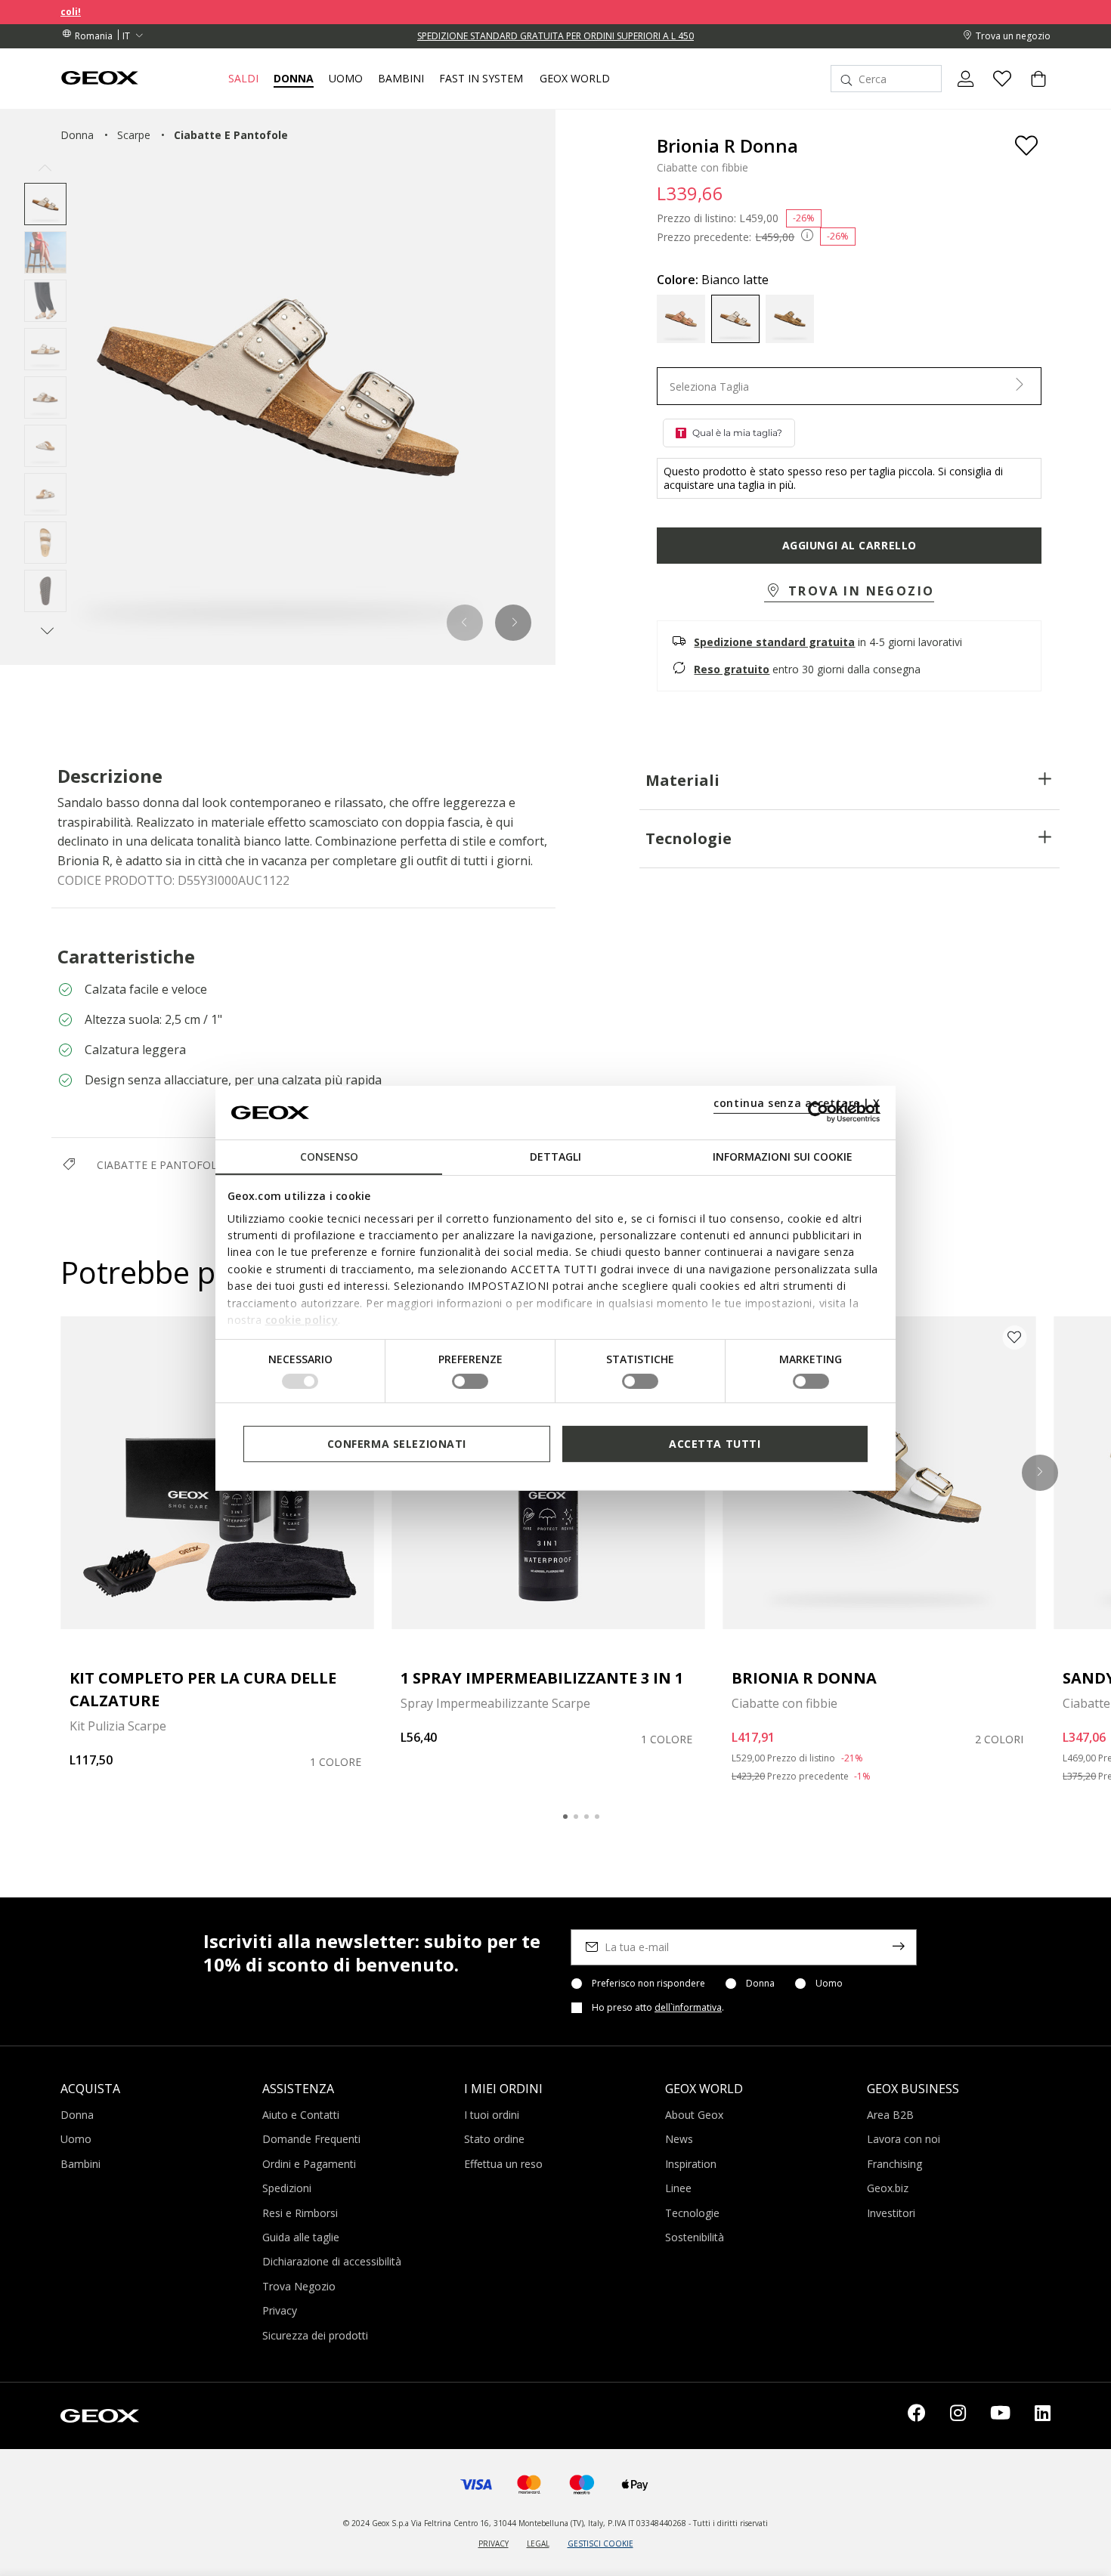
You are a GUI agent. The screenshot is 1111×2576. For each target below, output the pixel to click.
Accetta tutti (715, 1443)
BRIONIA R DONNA (804, 1678)
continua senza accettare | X (797, 1103)
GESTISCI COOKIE (600, 2544)
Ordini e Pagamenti (309, 2164)
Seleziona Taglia (709, 387)
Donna (760, 1984)
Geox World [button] (575, 79)
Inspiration (691, 2164)
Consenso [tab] (329, 1157)
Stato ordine (494, 2139)
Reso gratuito (732, 669)
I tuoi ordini (492, 2115)
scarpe (134, 135)
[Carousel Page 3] (586, 1817)
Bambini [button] (401, 79)
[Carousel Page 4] (597, 1817)
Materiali (682, 780)
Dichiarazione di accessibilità (332, 2261)
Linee (678, 2188)
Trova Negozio (299, 2286)
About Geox (694, 2115)
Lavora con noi (904, 2139)
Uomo (829, 1984)
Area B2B (890, 2115)
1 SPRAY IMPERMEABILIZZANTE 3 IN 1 (542, 1678)
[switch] (470, 1381)
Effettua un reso (503, 2164)
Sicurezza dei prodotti (315, 2335)
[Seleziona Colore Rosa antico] (681, 319)
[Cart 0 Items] (1032, 91)
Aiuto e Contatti (301, 2115)
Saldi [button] (243, 79)
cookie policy (302, 1320)
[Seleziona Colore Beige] (790, 319)
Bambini (80, 2164)
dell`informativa (688, 2007)
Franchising (894, 2164)
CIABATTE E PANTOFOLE (160, 1165)
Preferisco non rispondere (648, 1984)
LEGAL (538, 2544)
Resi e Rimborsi (300, 2213)
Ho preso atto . (658, 2008)
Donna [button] (294, 79)
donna (77, 135)
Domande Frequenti (311, 2139)
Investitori (891, 2213)
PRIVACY (494, 2544)
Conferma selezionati (397, 1443)
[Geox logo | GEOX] (100, 2414)
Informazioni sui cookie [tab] (783, 1157)
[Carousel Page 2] (576, 1817)
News (679, 2139)
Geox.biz (888, 2188)
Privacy (280, 2310)
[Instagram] (958, 2416)
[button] (465, 623)
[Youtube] (1000, 2416)
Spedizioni (287, 2188)
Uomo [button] (346, 79)
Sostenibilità (695, 2237)
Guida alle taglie (301, 2237)
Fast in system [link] (481, 79)
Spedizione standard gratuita (774, 642)
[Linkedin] (1043, 2416)
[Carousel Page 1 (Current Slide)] (565, 1817)
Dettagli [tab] (555, 1157)
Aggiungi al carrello (849, 545)
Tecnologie (689, 838)
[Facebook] (917, 2416)
